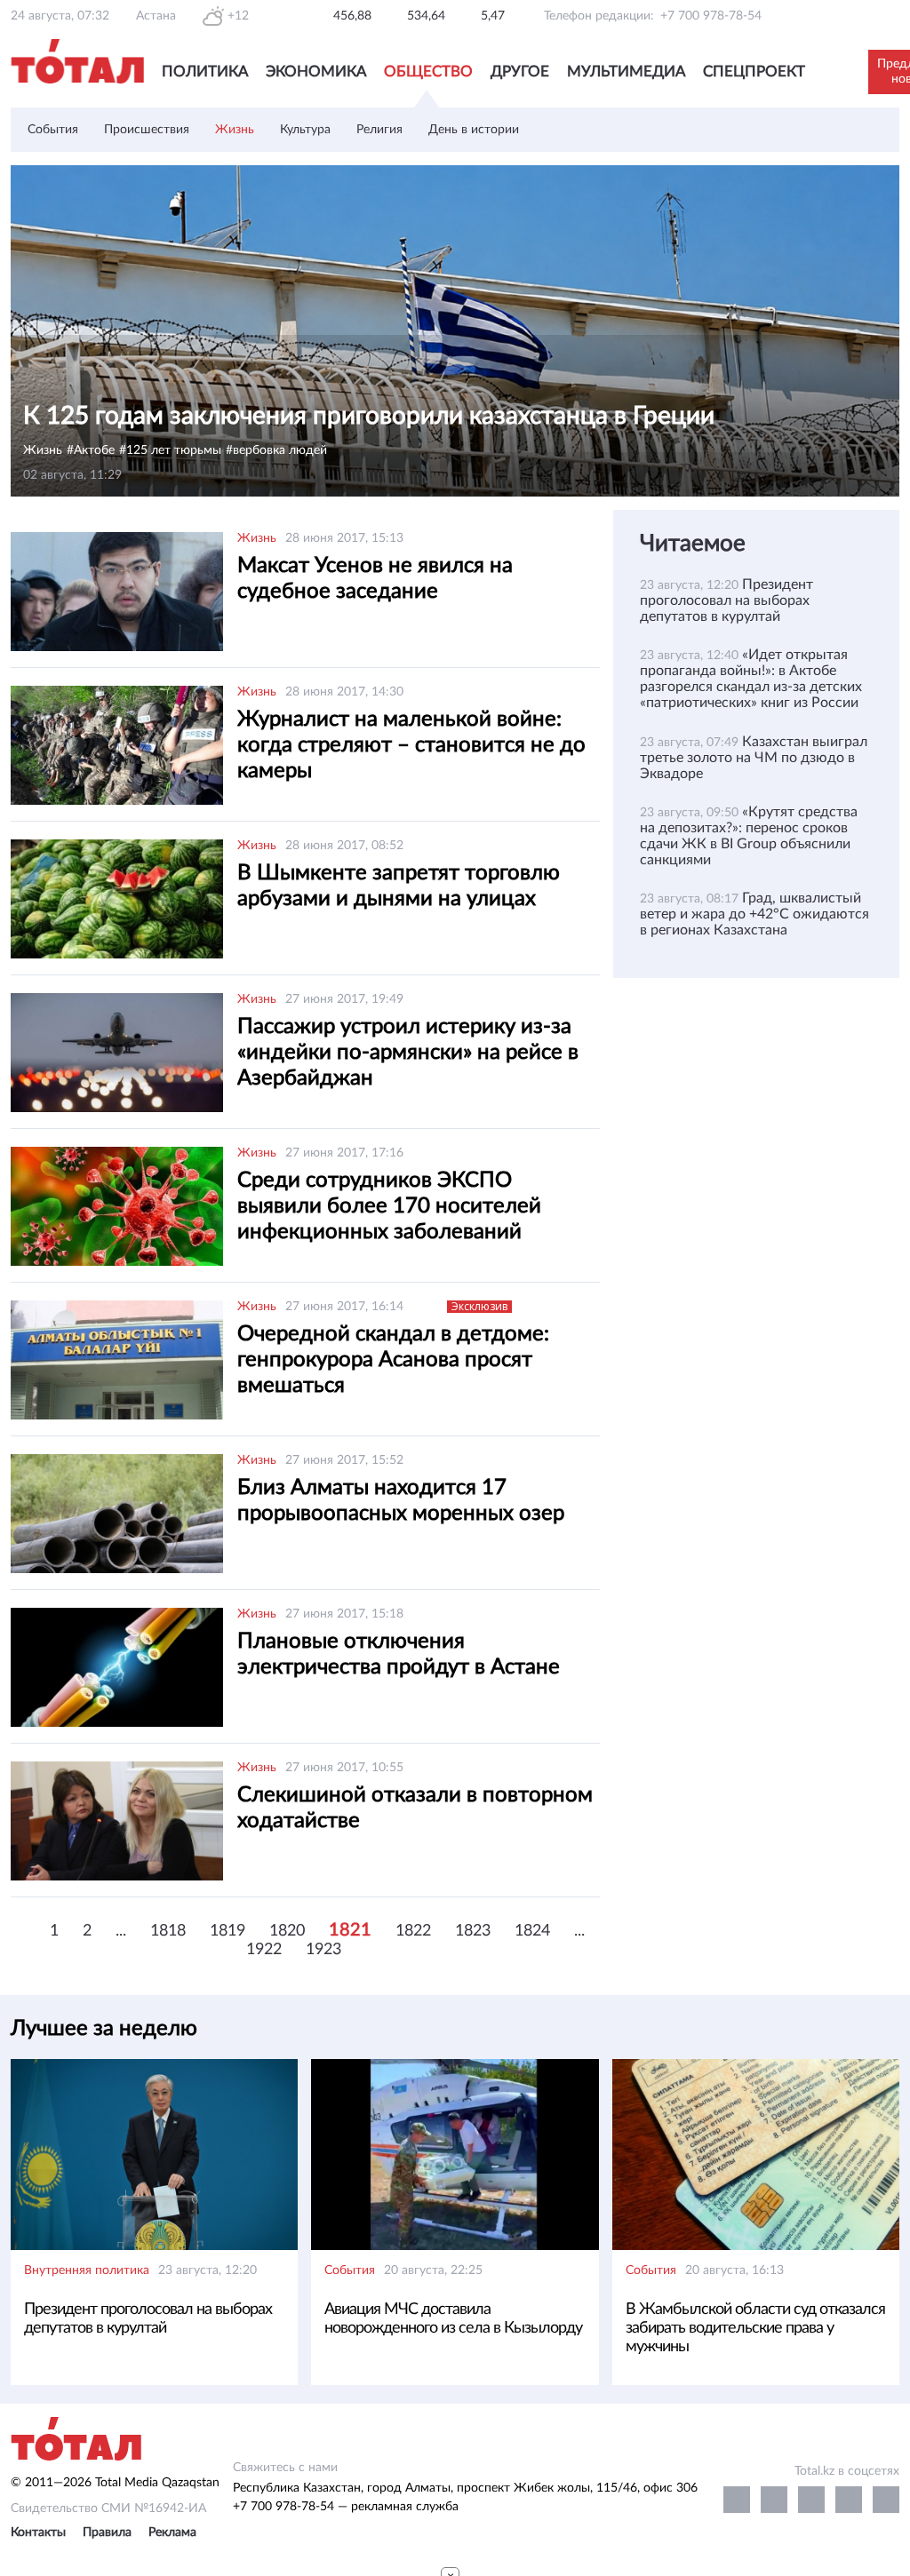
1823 (473, 1931)
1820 (287, 1931)
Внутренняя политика (87, 2270)
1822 (413, 1931)
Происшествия (147, 130)
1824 (532, 1931)
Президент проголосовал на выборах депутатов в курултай (726, 600)
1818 (168, 1931)
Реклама (172, 2532)
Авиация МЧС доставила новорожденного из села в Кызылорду (453, 2319)
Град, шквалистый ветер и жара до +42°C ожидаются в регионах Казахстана (754, 914)
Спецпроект (754, 72)
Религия (379, 130)
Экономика (316, 72)
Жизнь (235, 130)
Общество (428, 72)
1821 (350, 1930)
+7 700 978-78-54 (711, 16)
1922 (264, 1950)
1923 (323, 1950)
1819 (227, 1931)
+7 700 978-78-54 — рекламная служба (346, 2507)
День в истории (474, 130)
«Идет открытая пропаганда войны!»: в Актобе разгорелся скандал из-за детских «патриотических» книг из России (751, 679)
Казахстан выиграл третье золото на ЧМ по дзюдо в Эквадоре (754, 758)
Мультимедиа (626, 72)
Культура (305, 130)
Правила (107, 2532)
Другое (520, 72)
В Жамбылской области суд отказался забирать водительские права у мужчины (755, 2328)
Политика (205, 72)
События (53, 130)
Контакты (38, 2532)
